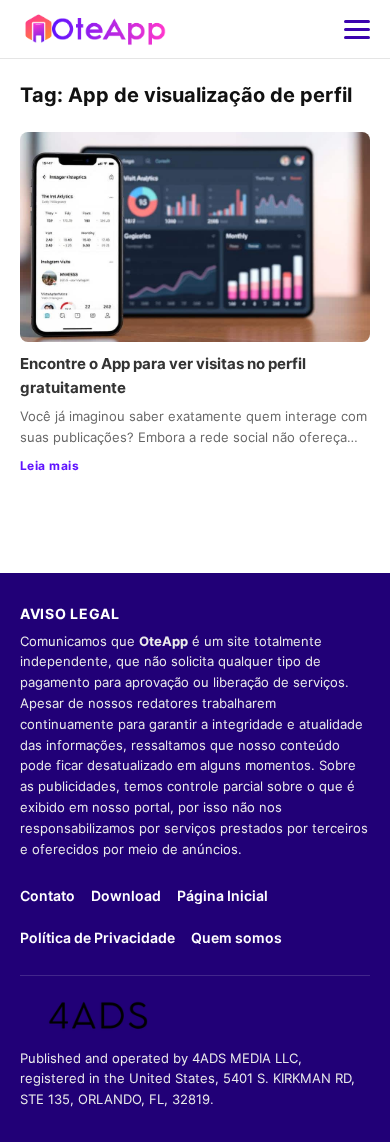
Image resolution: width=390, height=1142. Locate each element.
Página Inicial (222, 895)
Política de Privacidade (97, 937)
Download (126, 895)
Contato (47, 895)
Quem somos (236, 937)
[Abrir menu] (357, 29)
